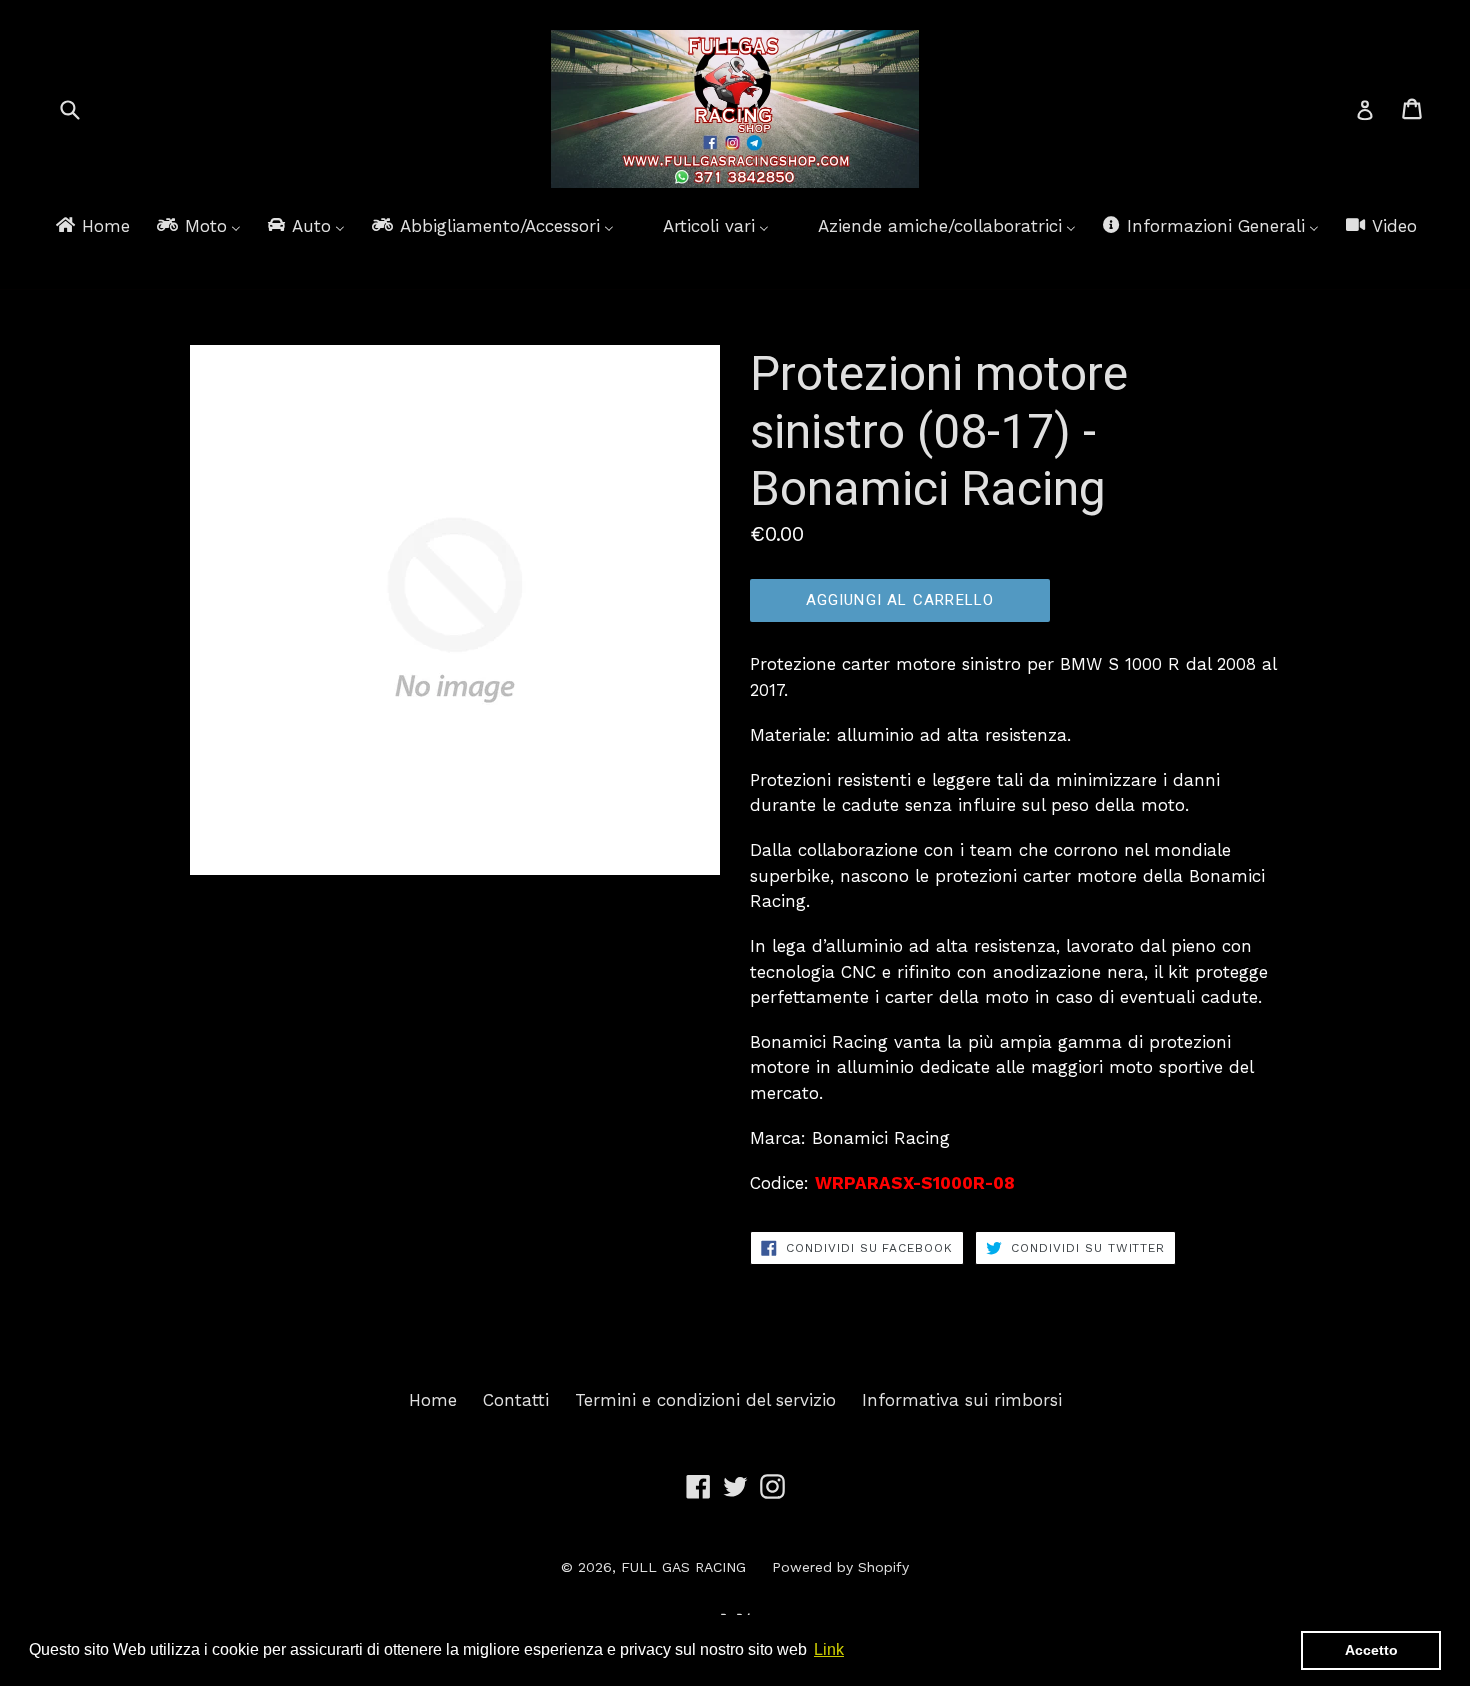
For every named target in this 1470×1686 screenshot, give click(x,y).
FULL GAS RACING (683, 1567)
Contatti (516, 1400)
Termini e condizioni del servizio (705, 1400)
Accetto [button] (1371, 1650)
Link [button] (829, 1649)
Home (433, 1400)
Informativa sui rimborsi (962, 1400)
